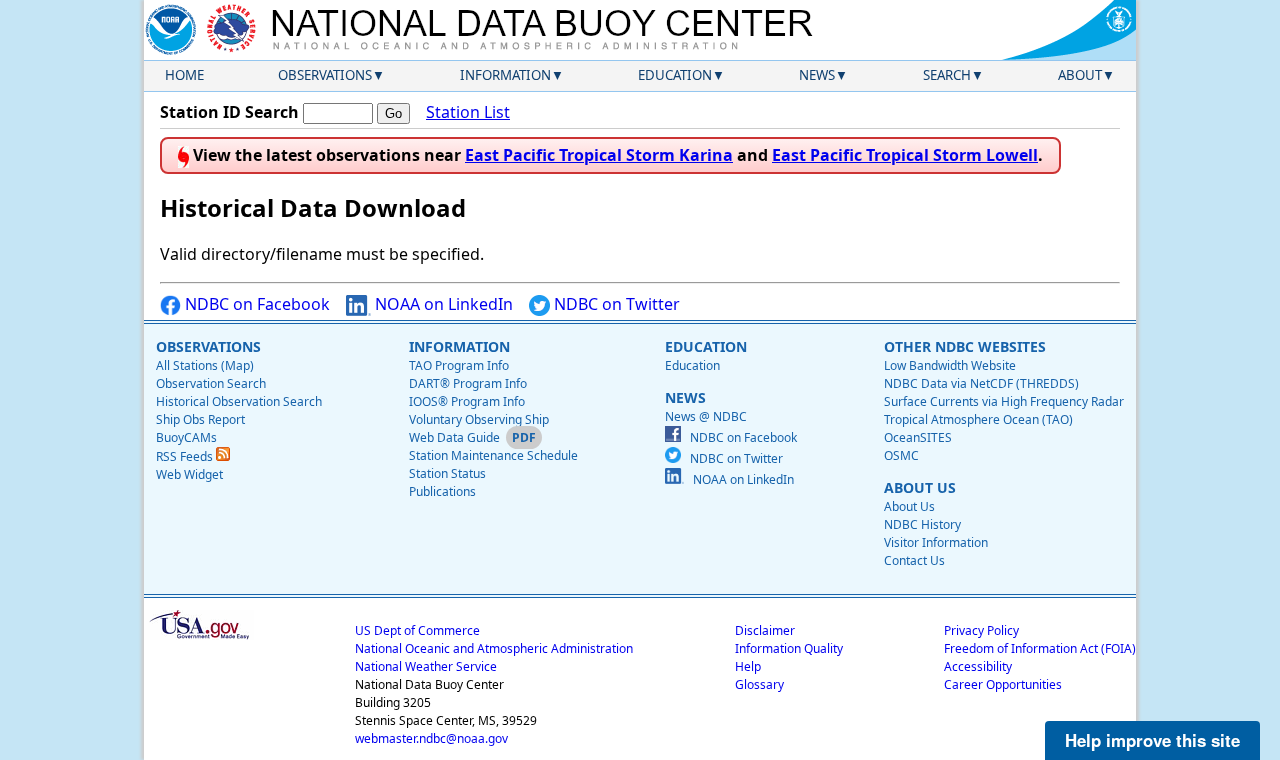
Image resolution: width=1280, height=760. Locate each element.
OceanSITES (918, 437)
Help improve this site (1152, 740)
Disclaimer (765, 630)
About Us (909, 506)
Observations (325, 75)
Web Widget (189, 474)
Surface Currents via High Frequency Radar (1004, 401)
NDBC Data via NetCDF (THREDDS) (981, 383)
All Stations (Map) (205, 365)
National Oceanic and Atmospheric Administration (494, 648)
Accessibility (978, 666)
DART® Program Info (468, 383)
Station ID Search (229, 112)
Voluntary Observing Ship (479, 419)
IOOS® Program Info (467, 401)
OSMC (901, 455)
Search (947, 75)
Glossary (759, 684)
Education (675, 75)
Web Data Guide (454, 437)
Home (184, 75)
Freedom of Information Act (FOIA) (1040, 648)
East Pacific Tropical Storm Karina (599, 155)
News (817, 75)
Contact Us (914, 560)
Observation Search (211, 383)
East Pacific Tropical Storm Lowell (905, 155)
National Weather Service (426, 666)
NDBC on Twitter (615, 304)
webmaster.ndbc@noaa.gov (431, 738)
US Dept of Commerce (417, 630)
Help (748, 666)
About (1080, 75)
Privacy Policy (981, 630)
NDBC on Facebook (255, 304)
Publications (442, 491)
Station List (468, 112)
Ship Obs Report (200, 419)
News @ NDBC (706, 416)
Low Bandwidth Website (950, 365)
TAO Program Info (459, 365)
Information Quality (789, 648)
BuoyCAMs (186, 437)
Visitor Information (936, 542)
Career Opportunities (1003, 684)
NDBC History (922, 524)
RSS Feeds (186, 456)
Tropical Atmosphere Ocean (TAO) (978, 419)
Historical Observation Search (239, 401)
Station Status (447, 473)
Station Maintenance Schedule (493, 455)
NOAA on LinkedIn (442, 304)
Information (505, 75)
